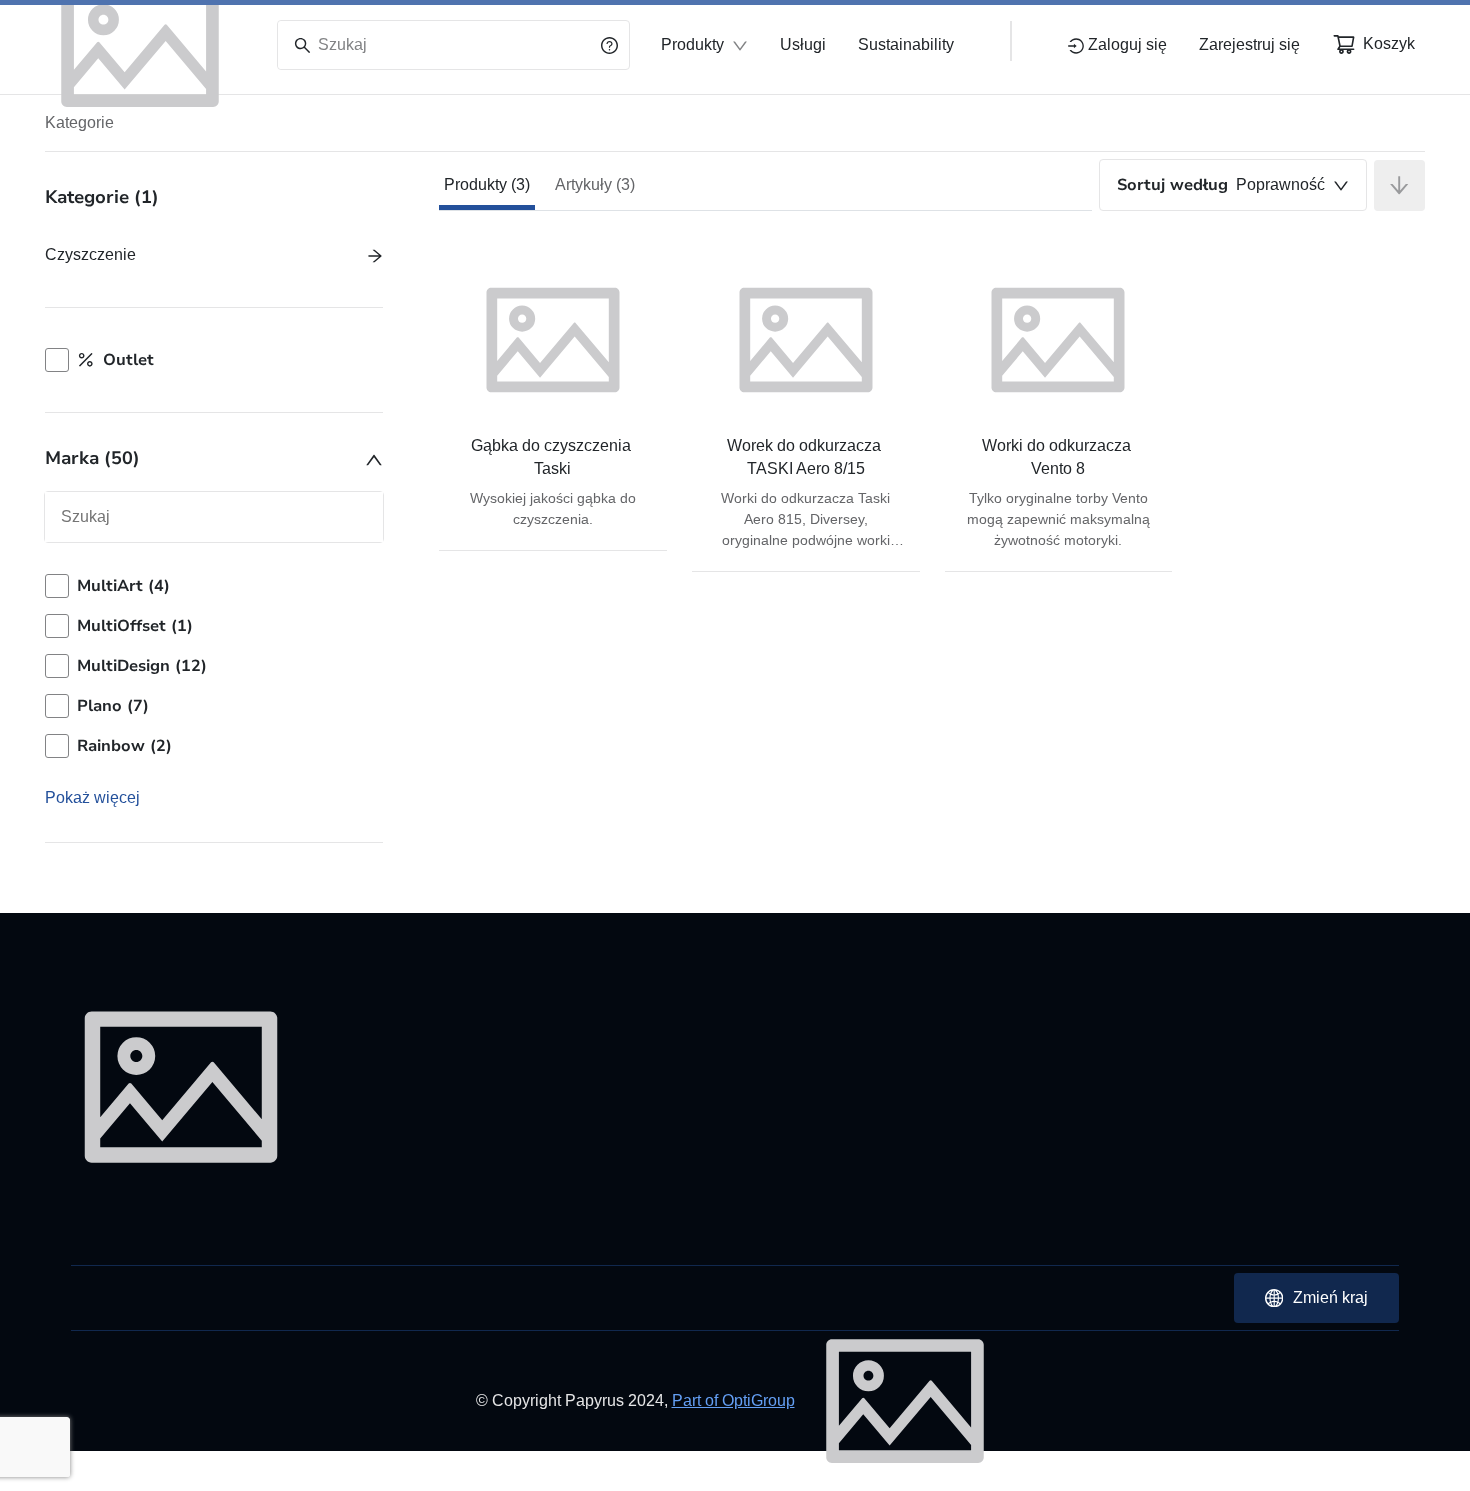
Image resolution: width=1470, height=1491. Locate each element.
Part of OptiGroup (733, 1400)
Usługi (803, 44)
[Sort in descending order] (1399, 185)
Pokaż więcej (92, 797)
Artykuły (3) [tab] (595, 184)
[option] (214, 586)
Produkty (692, 44)
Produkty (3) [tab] (487, 184)
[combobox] (1233, 185)
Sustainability (906, 44)
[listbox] (214, 666)
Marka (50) (92, 458)
